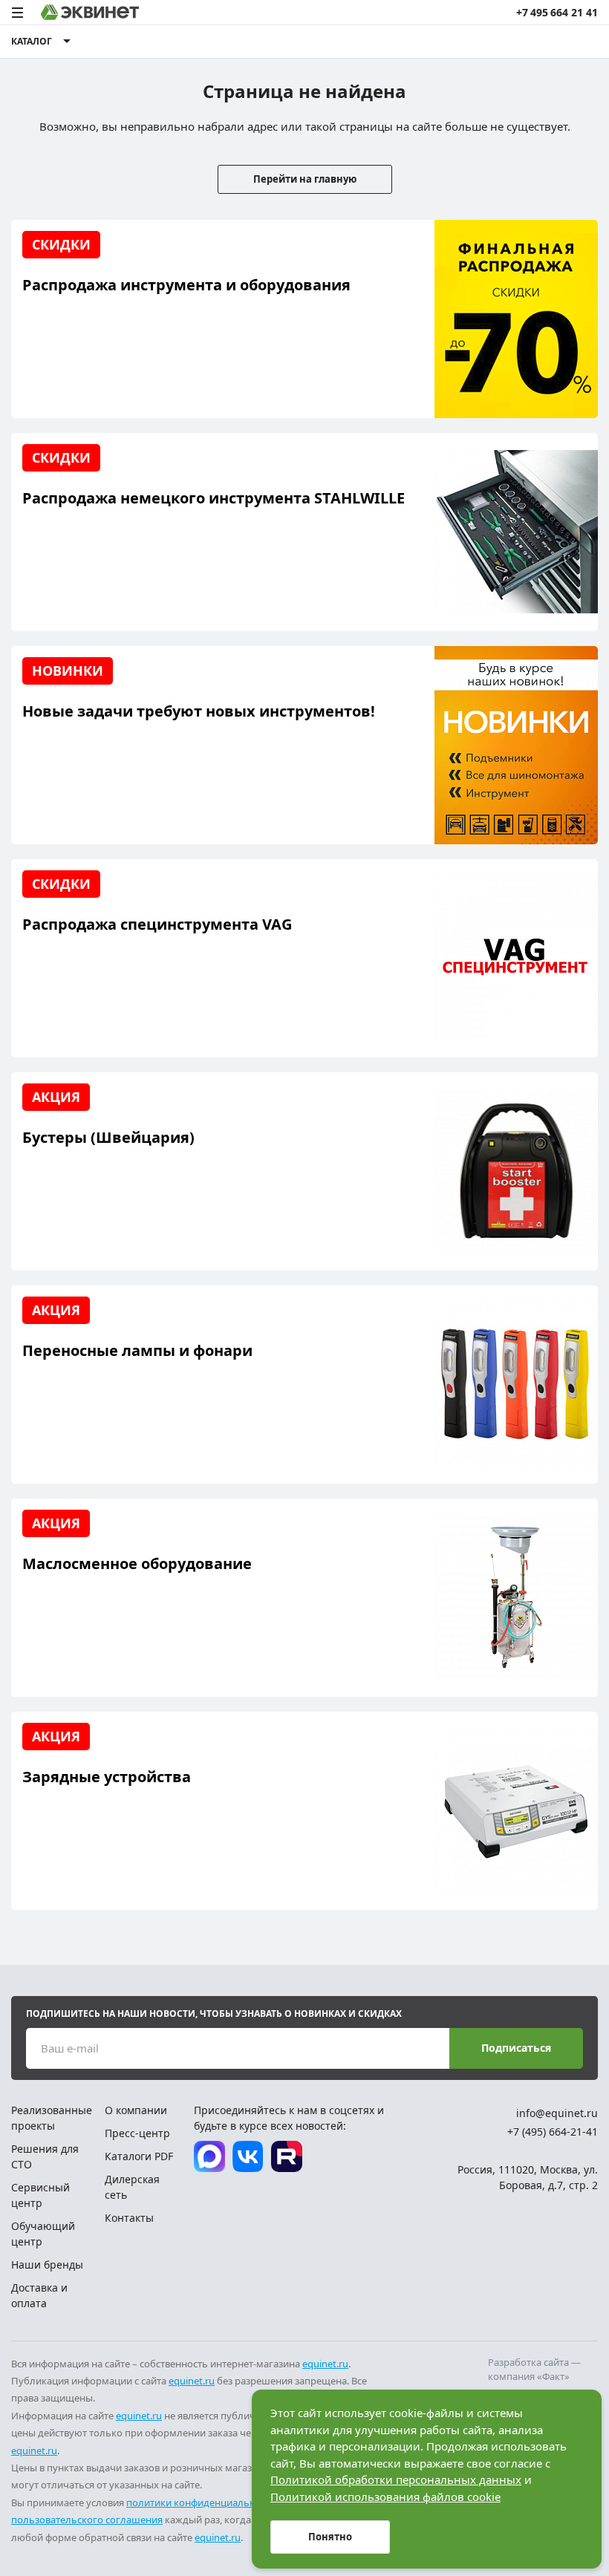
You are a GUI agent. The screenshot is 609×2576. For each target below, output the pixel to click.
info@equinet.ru (557, 2113)
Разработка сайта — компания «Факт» (534, 2370)
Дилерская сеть (132, 2187)
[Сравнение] (501, 42)
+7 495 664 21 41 (557, 12)
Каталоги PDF (139, 2156)
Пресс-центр (137, 2133)
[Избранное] (528, 42)
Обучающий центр (43, 2234)
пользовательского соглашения (87, 2520)
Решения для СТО (45, 2156)
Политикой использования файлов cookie (385, 2497)
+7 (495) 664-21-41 (553, 2132)
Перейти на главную (305, 179)
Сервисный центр (40, 2195)
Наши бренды (47, 2264)
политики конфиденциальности (201, 2502)
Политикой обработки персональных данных (396, 2479)
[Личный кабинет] (556, 42)
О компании (136, 2110)
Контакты (129, 2218)
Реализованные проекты (52, 2118)
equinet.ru (325, 2364)
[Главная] (90, 12)
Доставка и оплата (39, 2295)
